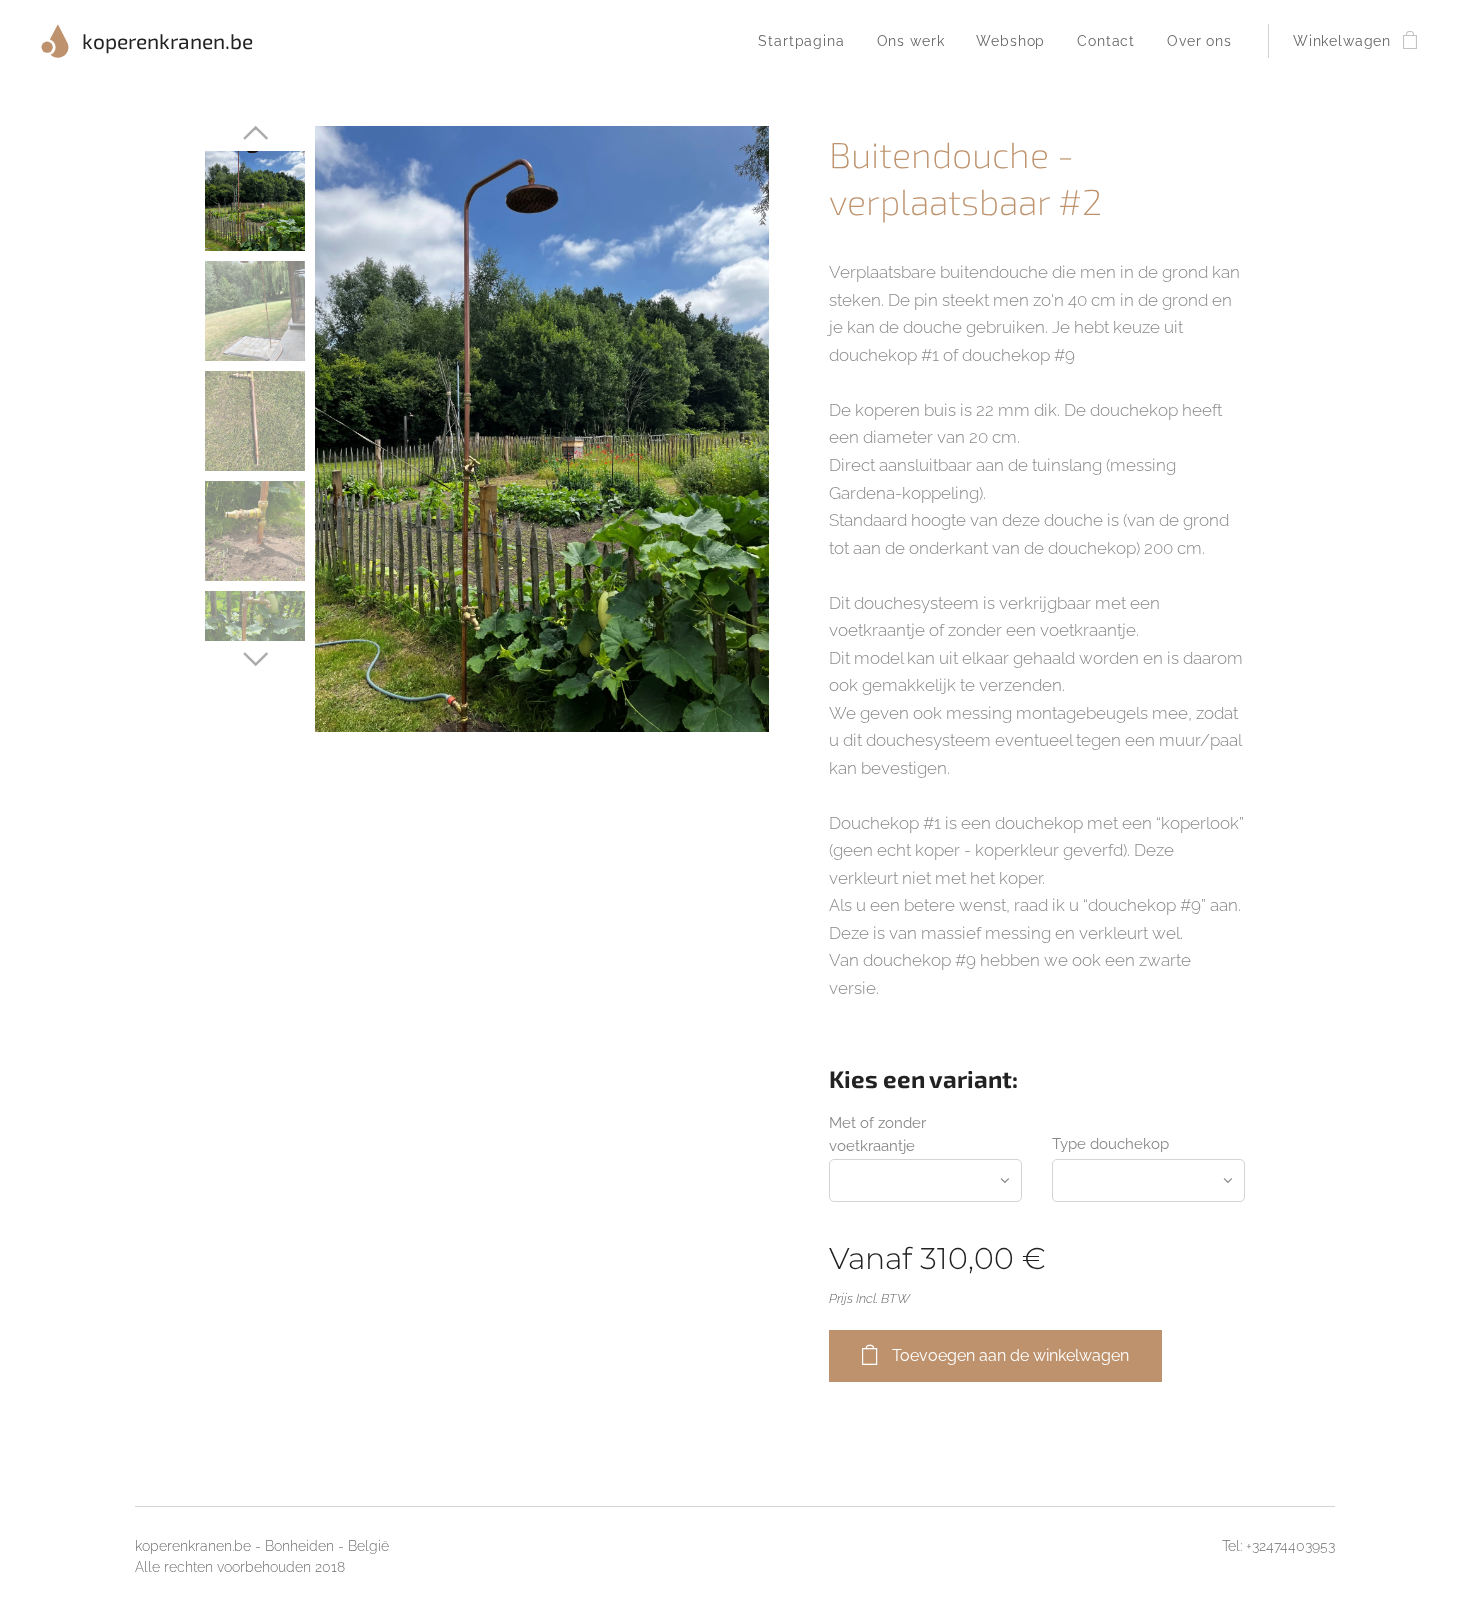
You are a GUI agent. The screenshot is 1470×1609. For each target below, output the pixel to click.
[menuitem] (806, 41)
